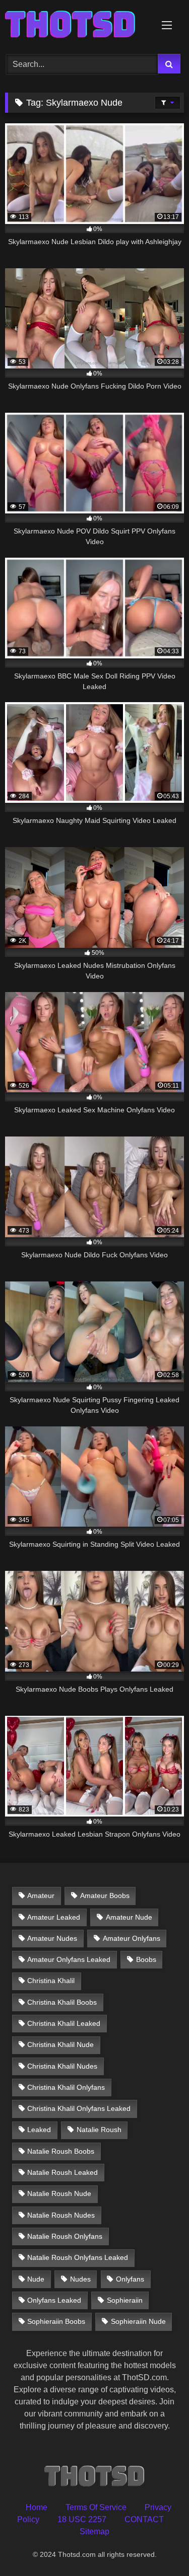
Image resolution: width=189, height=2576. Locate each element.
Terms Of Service (96, 2507)
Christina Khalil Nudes (62, 2066)
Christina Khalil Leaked (64, 2023)
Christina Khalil (51, 1981)
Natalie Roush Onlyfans (65, 2236)
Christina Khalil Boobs (62, 2002)
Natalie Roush (99, 2130)
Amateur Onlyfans (132, 1938)
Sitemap (94, 2531)
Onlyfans (130, 2279)
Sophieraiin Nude (138, 2321)
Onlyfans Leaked (54, 2300)
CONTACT (144, 2519)
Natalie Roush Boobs (61, 2151)
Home (37, 2507)
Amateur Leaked (54, 1917)
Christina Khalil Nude (60, 2044)
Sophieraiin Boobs (56, 2321)
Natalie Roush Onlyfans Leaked (78, 2257)
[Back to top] (158, 2546)
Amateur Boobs (105, 1896)
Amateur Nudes (52, 1938)
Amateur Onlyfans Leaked (69, 1959)
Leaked (39, 2130)
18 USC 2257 (82, 2519)
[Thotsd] (78, 25)
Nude (36, 2279)
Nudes (80, 2279)
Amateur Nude (129, 1917)
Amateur (41, 1896)
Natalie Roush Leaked (62, 2172)
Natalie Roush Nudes (61, 2215)
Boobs (146, 1959)
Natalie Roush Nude (59, 2193)
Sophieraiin (125, 2300)
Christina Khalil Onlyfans (66, 2087)
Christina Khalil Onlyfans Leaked (79, 2108)
